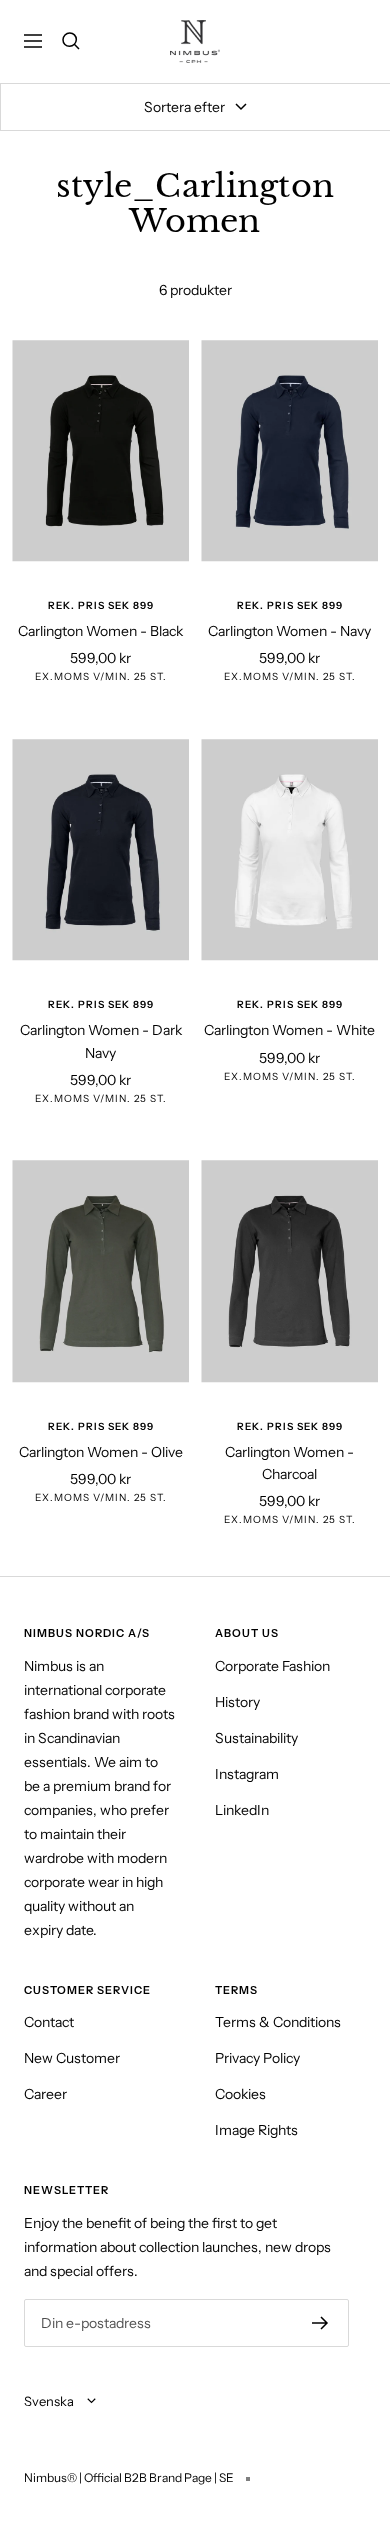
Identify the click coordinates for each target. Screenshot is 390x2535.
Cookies (240, 2094)
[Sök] (71, 41)
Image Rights (256, 2130)
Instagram (247, 1774)
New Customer (72, 2058)
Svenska (50, 2401)
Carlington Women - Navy (289, 631)
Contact (49, 2022)
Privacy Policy (257, 2058)
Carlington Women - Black (100, 631)
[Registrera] (320, 2323)
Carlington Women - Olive (101, 1452)
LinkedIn (242, 1810)
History (237, 1702)
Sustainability (256, 1738)
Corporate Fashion (272, 1666)
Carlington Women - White (289, 1030)
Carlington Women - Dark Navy (101, 1041)
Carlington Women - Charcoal (289, 1463)
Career (45, 2094)
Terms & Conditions (278, 2022)
